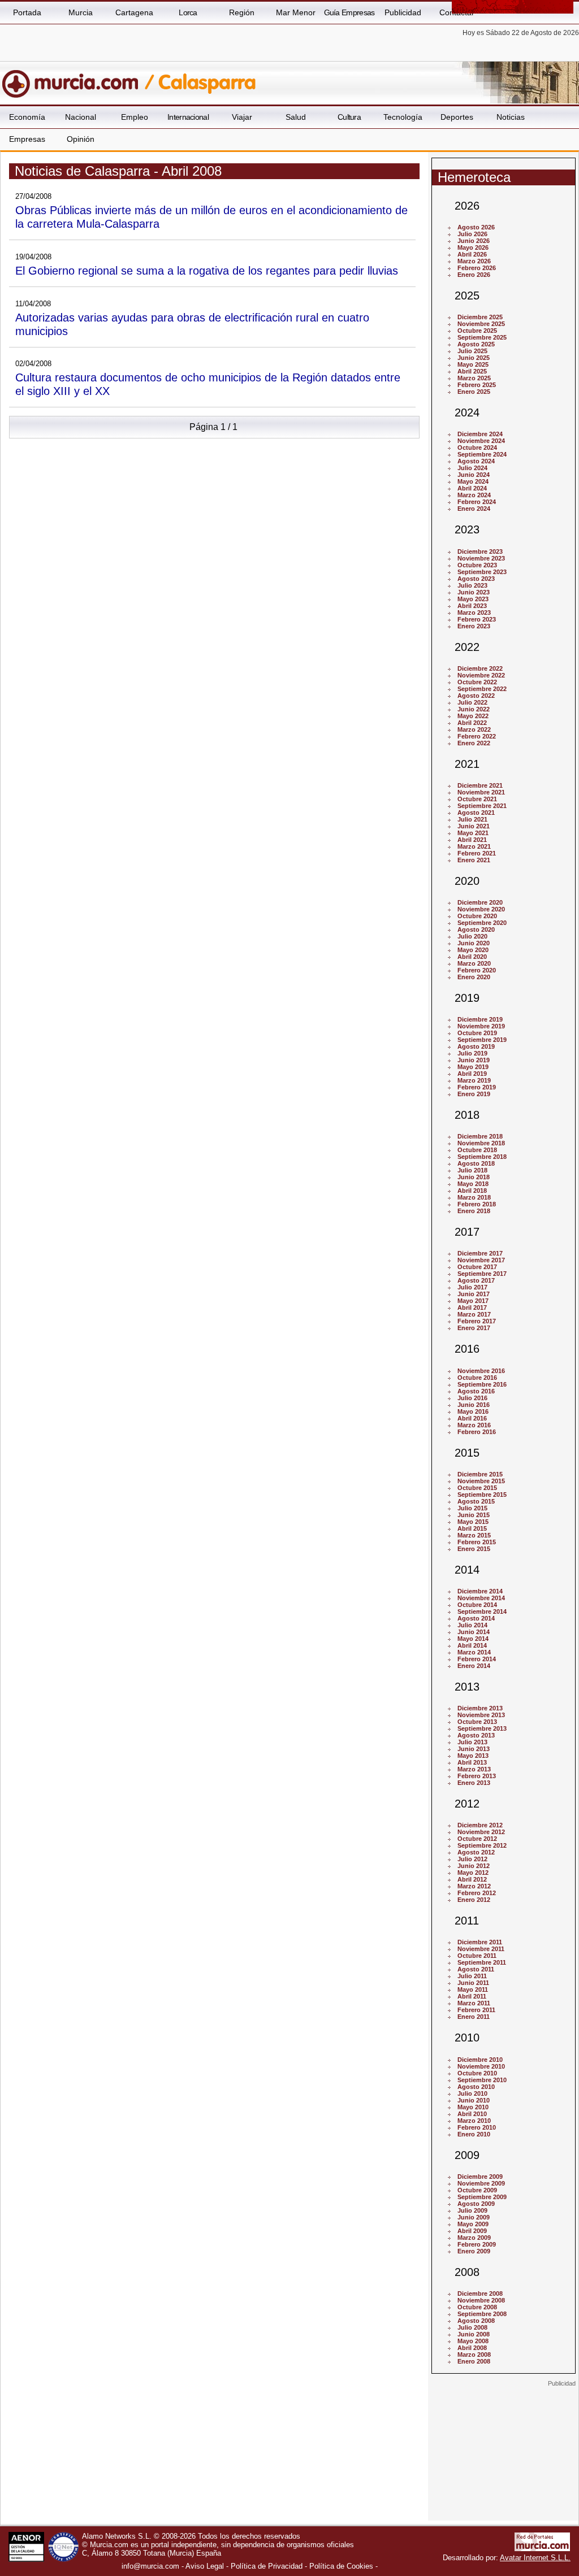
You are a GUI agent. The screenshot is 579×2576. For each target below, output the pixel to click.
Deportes (457, 117)
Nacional (81, 117)
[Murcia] (78, 79)
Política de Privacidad (267, 2566)
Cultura (349, 117)
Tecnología (403, 117)
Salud (296, 117)
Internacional (188, 117)
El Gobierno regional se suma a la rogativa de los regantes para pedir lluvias (207, 270)
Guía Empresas (349, 12)
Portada (27, 12)
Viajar (242, 117)
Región (242, 12)
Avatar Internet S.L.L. (535, 2558)
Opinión (81, 139)
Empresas (27, 139)
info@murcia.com (150, 2566)
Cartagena (134, 12)
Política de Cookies (341, 2566)
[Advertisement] (503, 2458)
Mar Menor (296, 12)
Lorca (188, 12)
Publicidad (403, 12)
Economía (27, 117)
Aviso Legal (205, 2566)
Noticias (511, 117)
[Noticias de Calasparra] (276, 79)
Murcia (81, 12)
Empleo (135, 117)
